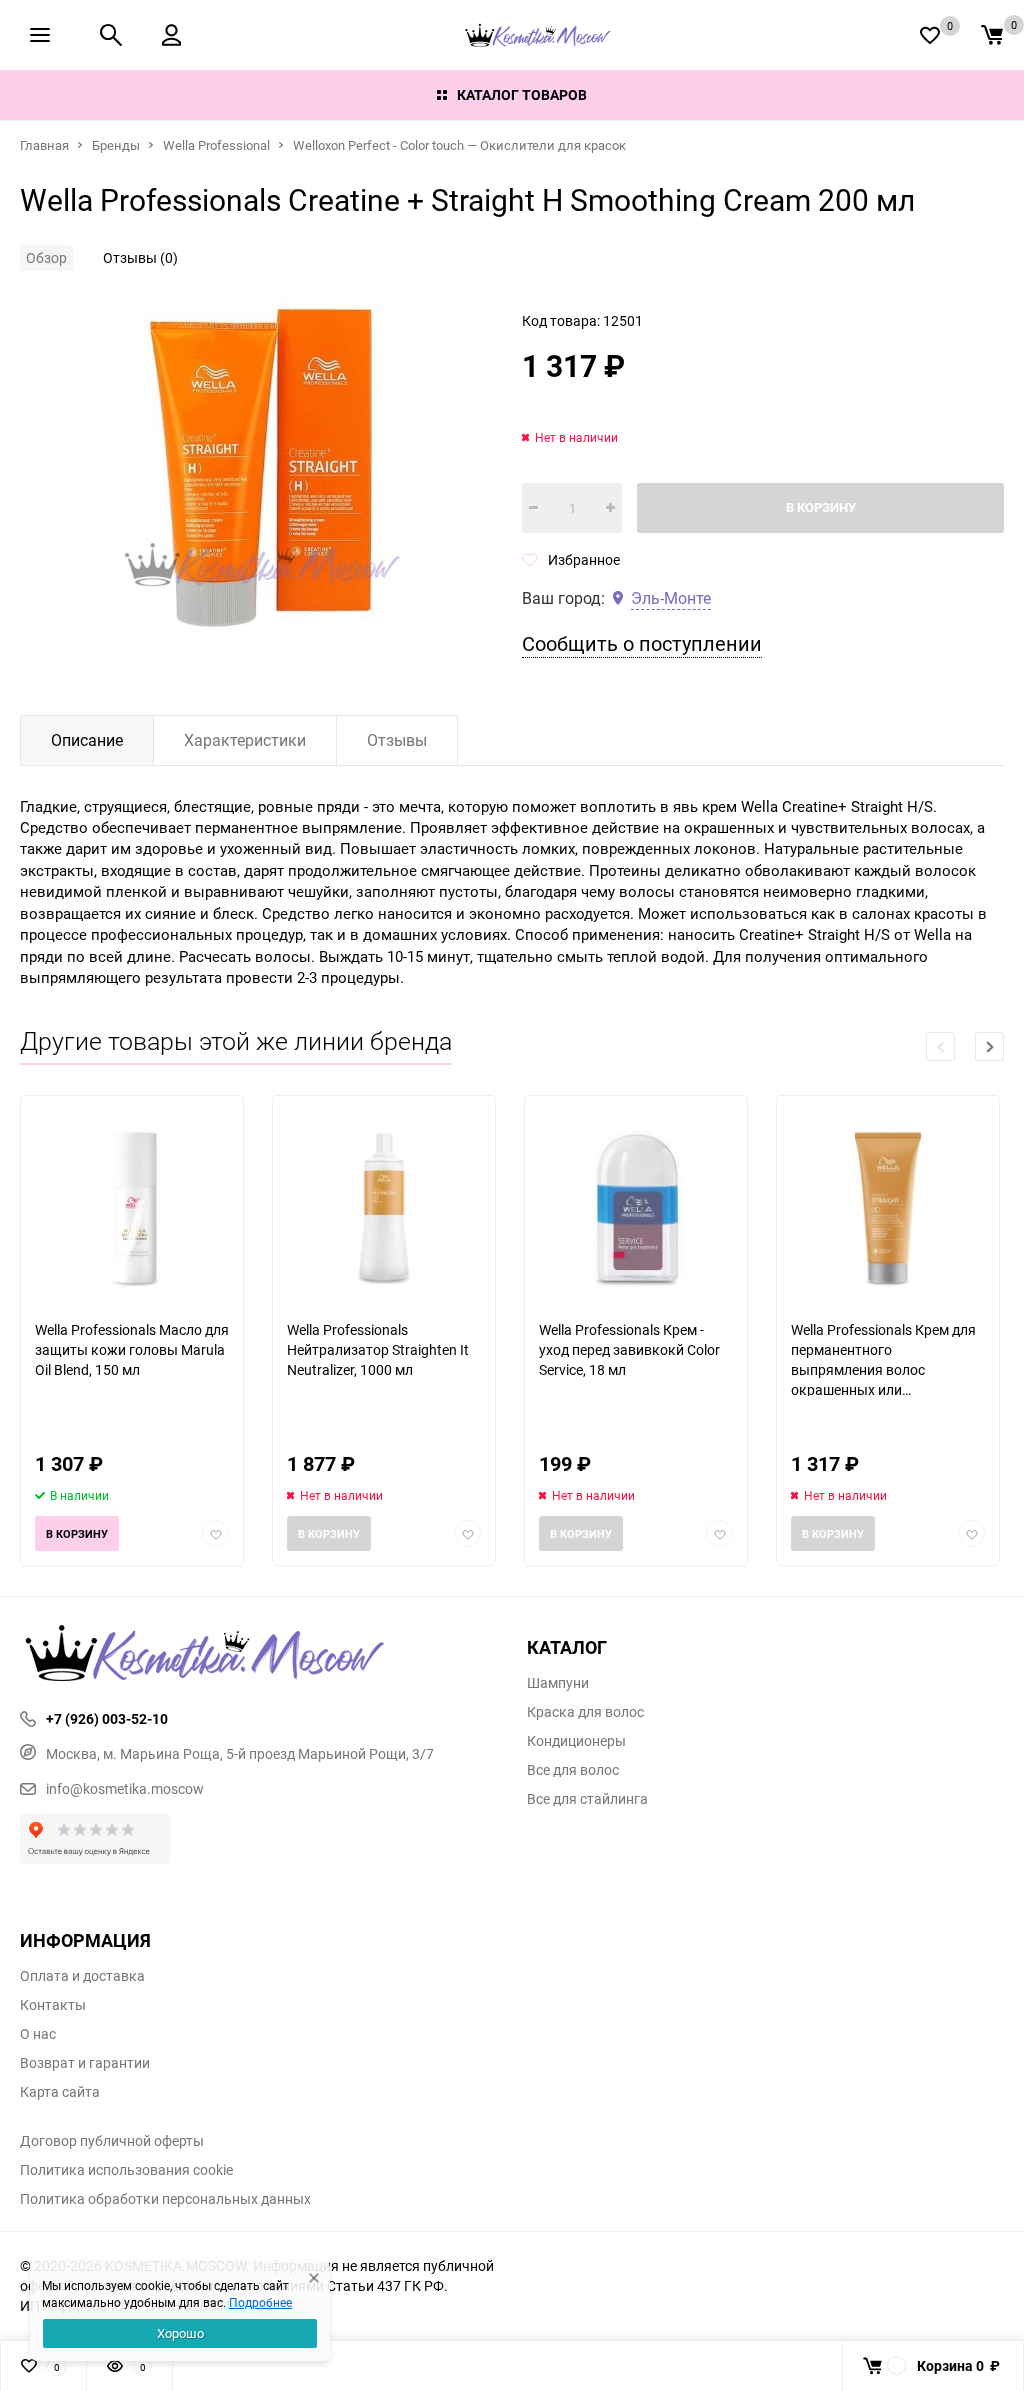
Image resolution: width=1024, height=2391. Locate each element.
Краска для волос (585, 1712)
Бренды (116, 145)
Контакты (53, 2005)
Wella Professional (216, 145)
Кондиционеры (576, 1741)
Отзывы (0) (140, 257)
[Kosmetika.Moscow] (258, 1655)
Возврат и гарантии (85, 2063)
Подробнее (260, 2302)
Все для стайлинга (587, 1799)
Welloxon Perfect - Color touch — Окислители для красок (459, 145)
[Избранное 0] (930, 35)
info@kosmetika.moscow (125, 1788)
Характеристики (245, 740)
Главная (44, 145)
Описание (87, 740)
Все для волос (573, 1770)
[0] (992, 35)
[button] (989, 1046)
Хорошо (180, 2333)
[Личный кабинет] (171, 35)
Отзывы (397, 740)
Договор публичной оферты (112, 2141)
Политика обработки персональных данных (165, 2199)
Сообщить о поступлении (642, 643)
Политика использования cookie (126, 2170)
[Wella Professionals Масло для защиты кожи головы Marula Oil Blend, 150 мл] (132, 1207)
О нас (38, 2034)
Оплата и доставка (82, 1976)
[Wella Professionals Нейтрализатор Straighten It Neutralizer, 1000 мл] (384, 1207)
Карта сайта (60, 2092)
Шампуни (558, 1683)
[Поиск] (111, 35)
